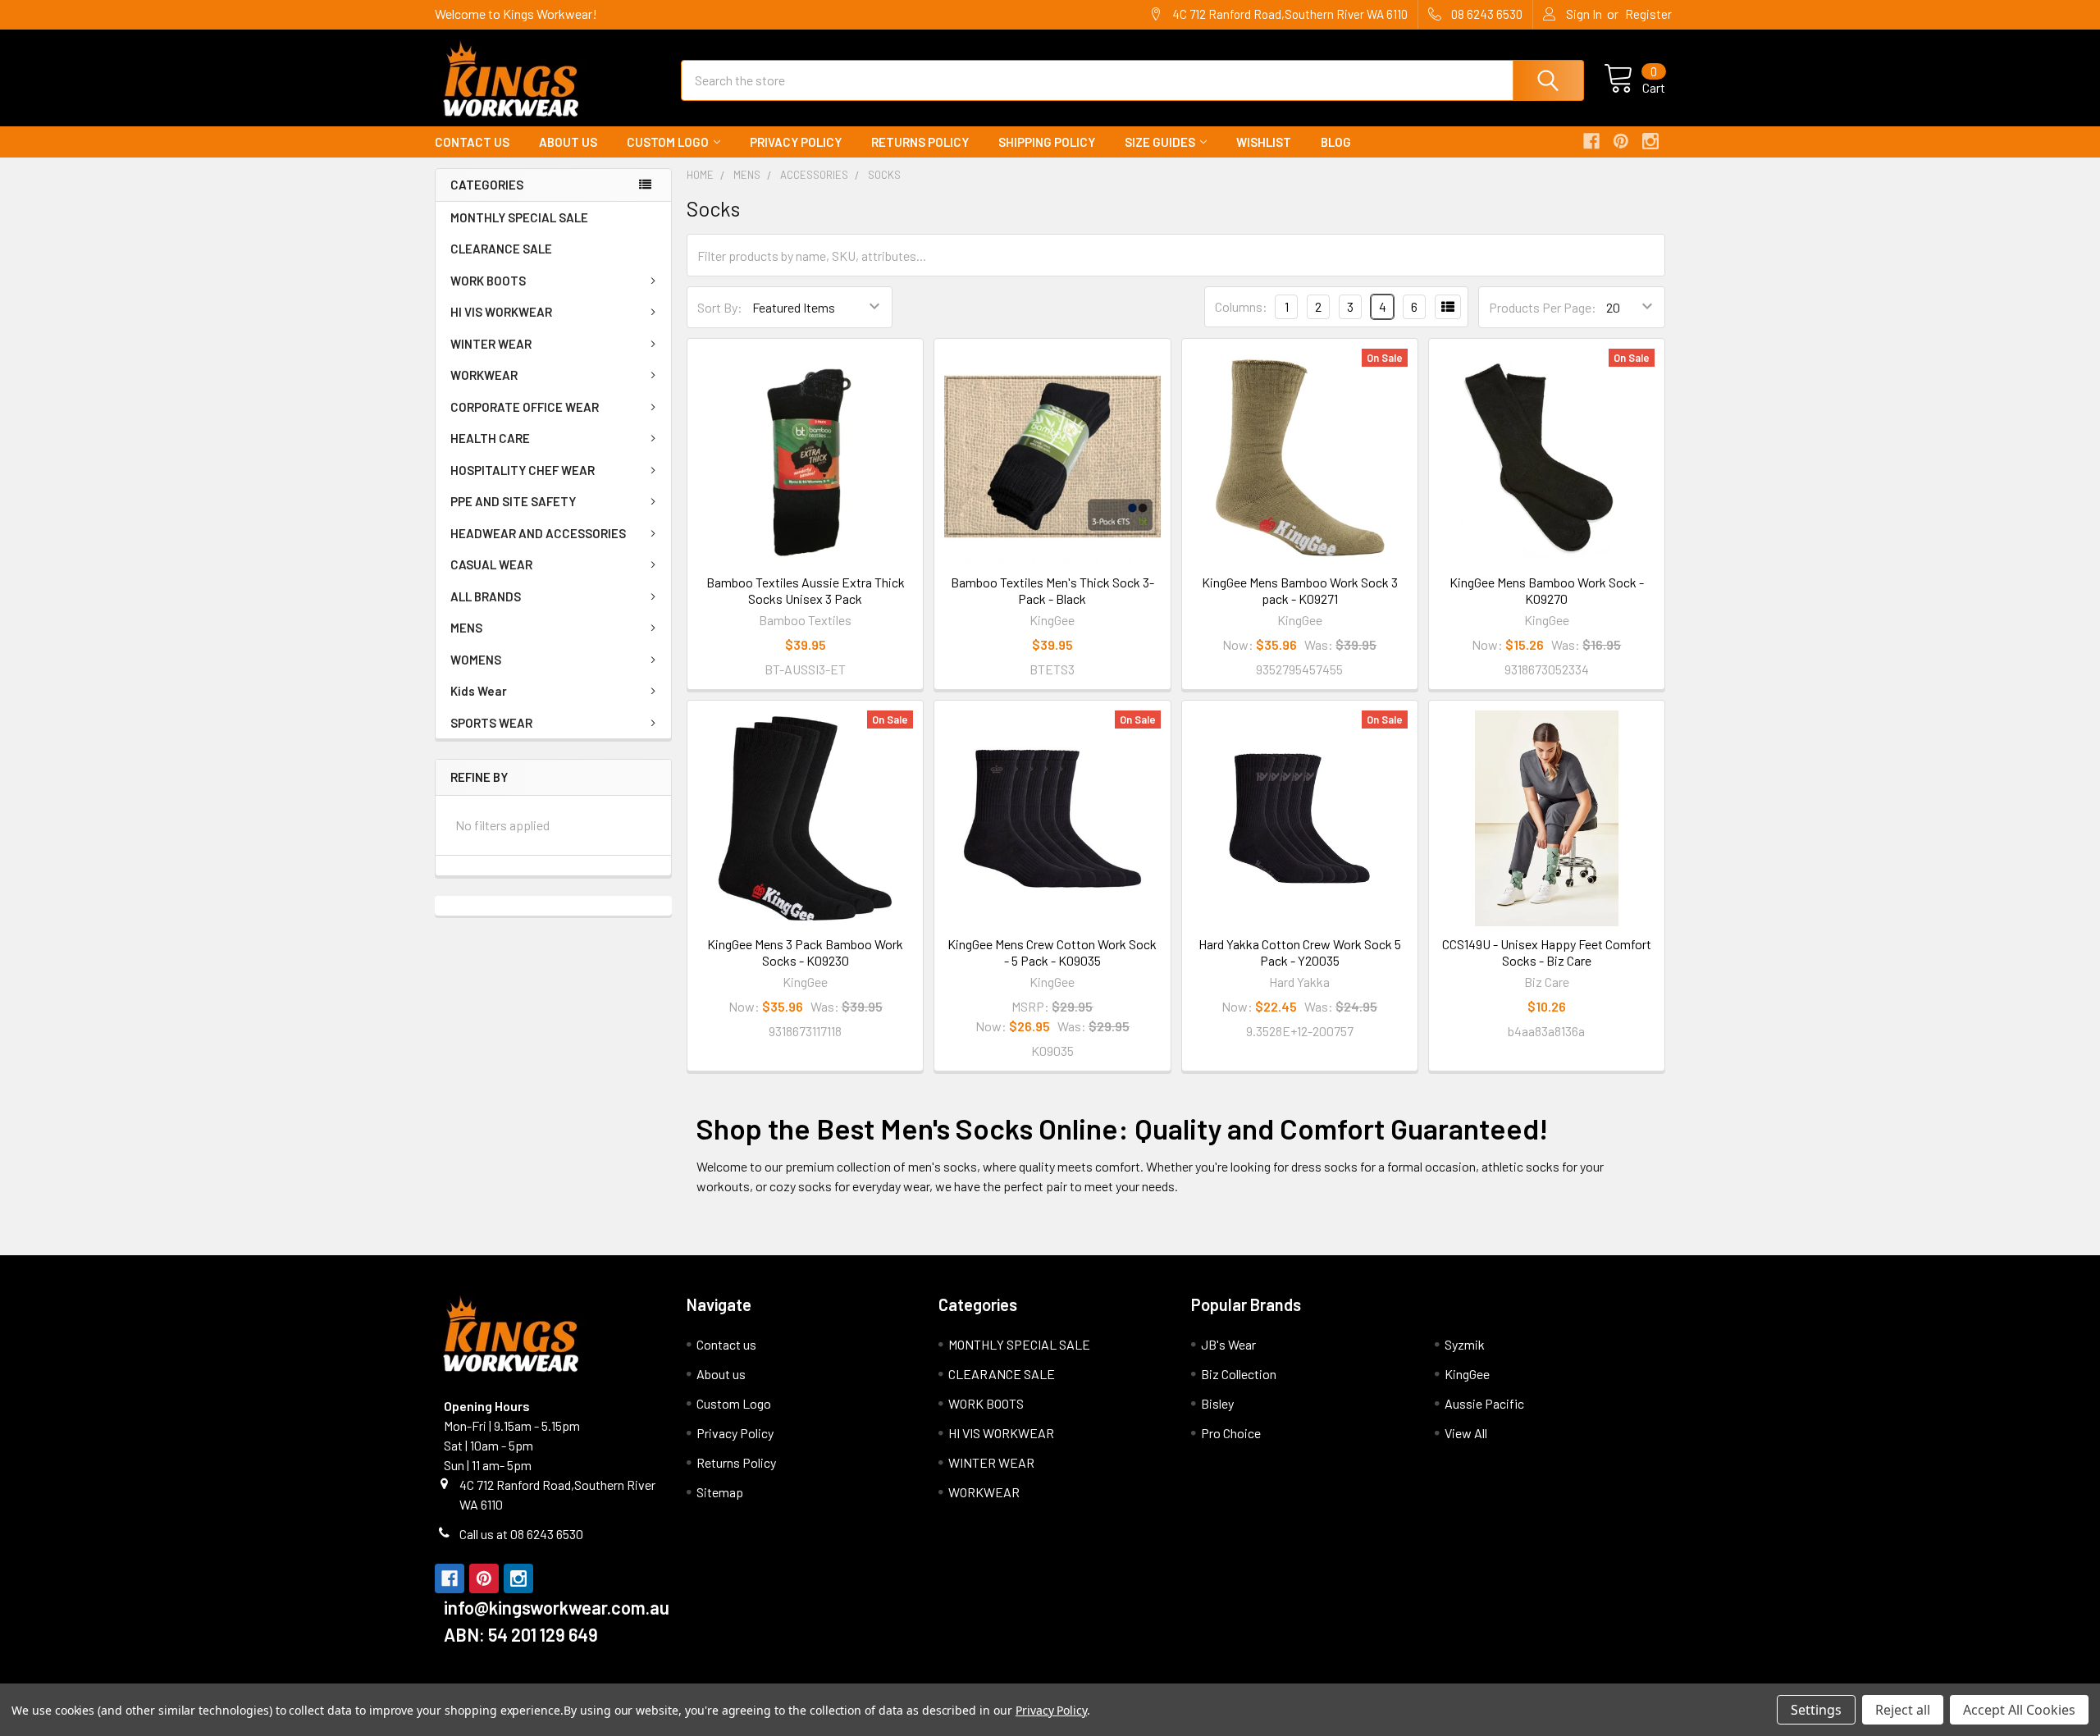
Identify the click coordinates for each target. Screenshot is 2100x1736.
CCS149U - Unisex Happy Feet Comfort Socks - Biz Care (1547, 952)
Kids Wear (479, 691)
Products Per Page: (1543, 307)
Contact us (472, 142)
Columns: (1241, 306)
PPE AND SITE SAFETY (513, 501)
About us (568, 142)
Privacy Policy (796, 142)
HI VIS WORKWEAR (501, 312)
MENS (466, 628)
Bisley (1217, 1403)
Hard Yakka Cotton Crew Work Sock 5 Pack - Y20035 (1300, 952)
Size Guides (1160, 142)
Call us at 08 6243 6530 (521, 1534)
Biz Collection (1239, 1374)
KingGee (1467, 1374)
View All (1466, 1433)
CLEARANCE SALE (501, 249)
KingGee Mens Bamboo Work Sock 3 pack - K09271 (1300, 590)
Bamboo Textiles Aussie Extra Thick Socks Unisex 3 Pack (806, 590)
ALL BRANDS (486, 596)
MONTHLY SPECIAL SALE (519, 217)
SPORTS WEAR (491, 723)
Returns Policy (920, 142)
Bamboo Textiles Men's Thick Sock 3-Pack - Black (1052, 590)
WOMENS (476, 660)
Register (1648, 14)
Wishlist (1264, 142)
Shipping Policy (1047, 142)
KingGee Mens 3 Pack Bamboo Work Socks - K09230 (805, 952)
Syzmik (1465, 1344)
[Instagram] (1650, 141)
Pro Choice (1231, 1433)
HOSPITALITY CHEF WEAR (523, 470)
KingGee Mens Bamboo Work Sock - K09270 (1547, 590)
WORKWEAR (484, 375)
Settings (1816, 1710)
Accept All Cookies (2019, 1710)
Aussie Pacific (1484, 1403)
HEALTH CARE (490, 438)
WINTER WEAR (491, 344)
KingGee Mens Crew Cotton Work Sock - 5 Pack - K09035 (1052, 952)
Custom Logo (668, 142)
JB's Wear (1228, 1344)
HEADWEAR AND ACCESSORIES (538, 533)
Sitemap (720, 1492)
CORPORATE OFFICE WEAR (525, 407)
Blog (1336, 142)
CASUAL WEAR (491, 564)
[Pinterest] (1621, 141)
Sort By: (720, 307)
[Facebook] (1591, 141)
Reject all (1903, 1710)
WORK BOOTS (488, 281)
